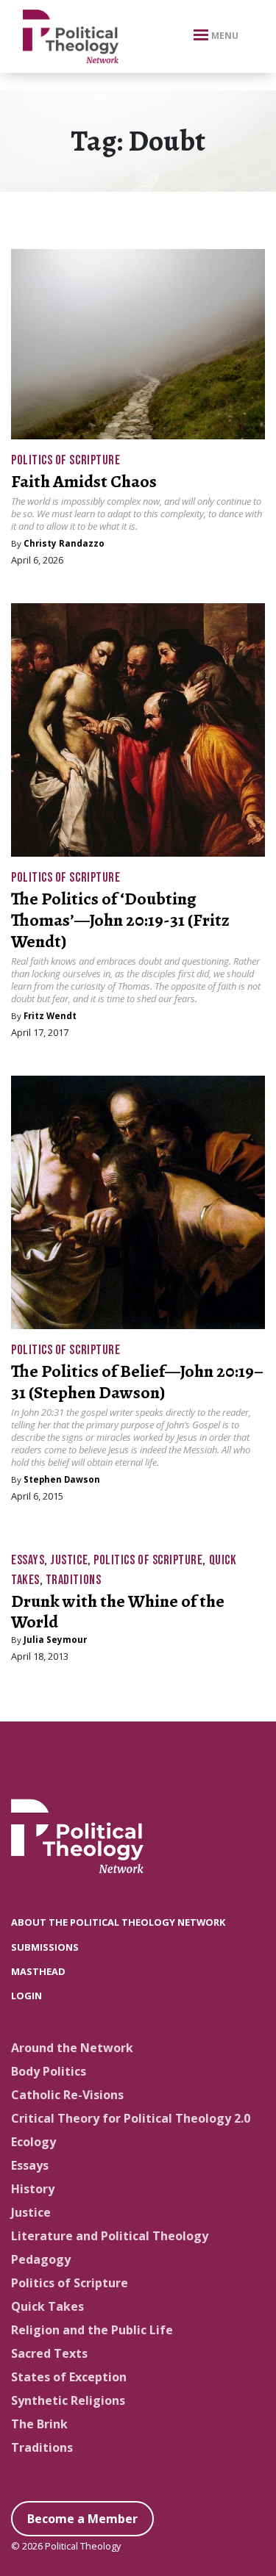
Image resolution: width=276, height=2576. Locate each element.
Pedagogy (41, 2259)
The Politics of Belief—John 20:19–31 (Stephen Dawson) (137, 1382)
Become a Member (82, 2519)
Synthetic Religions (68, 2400)
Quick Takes (47, 2306)
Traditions (73, 1580)
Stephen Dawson (62, 1479)
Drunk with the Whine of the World (118, 1612)
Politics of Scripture (66, 460)
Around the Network (72, 2048)
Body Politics (49, 2071)
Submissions (45, 1947)
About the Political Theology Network (118, 1922)
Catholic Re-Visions (67, 2095)
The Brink (39, 2424)
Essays (28, 1560)
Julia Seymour (55, 1640)
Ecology (33, 2142)
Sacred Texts (49, 2353)
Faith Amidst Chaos (84, 481)
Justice (69, 1560)
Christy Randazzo (64, 543)
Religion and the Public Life (92, 2330)
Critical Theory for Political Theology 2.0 (131, 2118)
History (33, 2189)
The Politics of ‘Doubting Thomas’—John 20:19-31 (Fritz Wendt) (120, 920)
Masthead (38, 1971)
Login (26, 1996)
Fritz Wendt (50, 1016)
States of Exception (69, 2377)
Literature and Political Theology (110, 2236)
